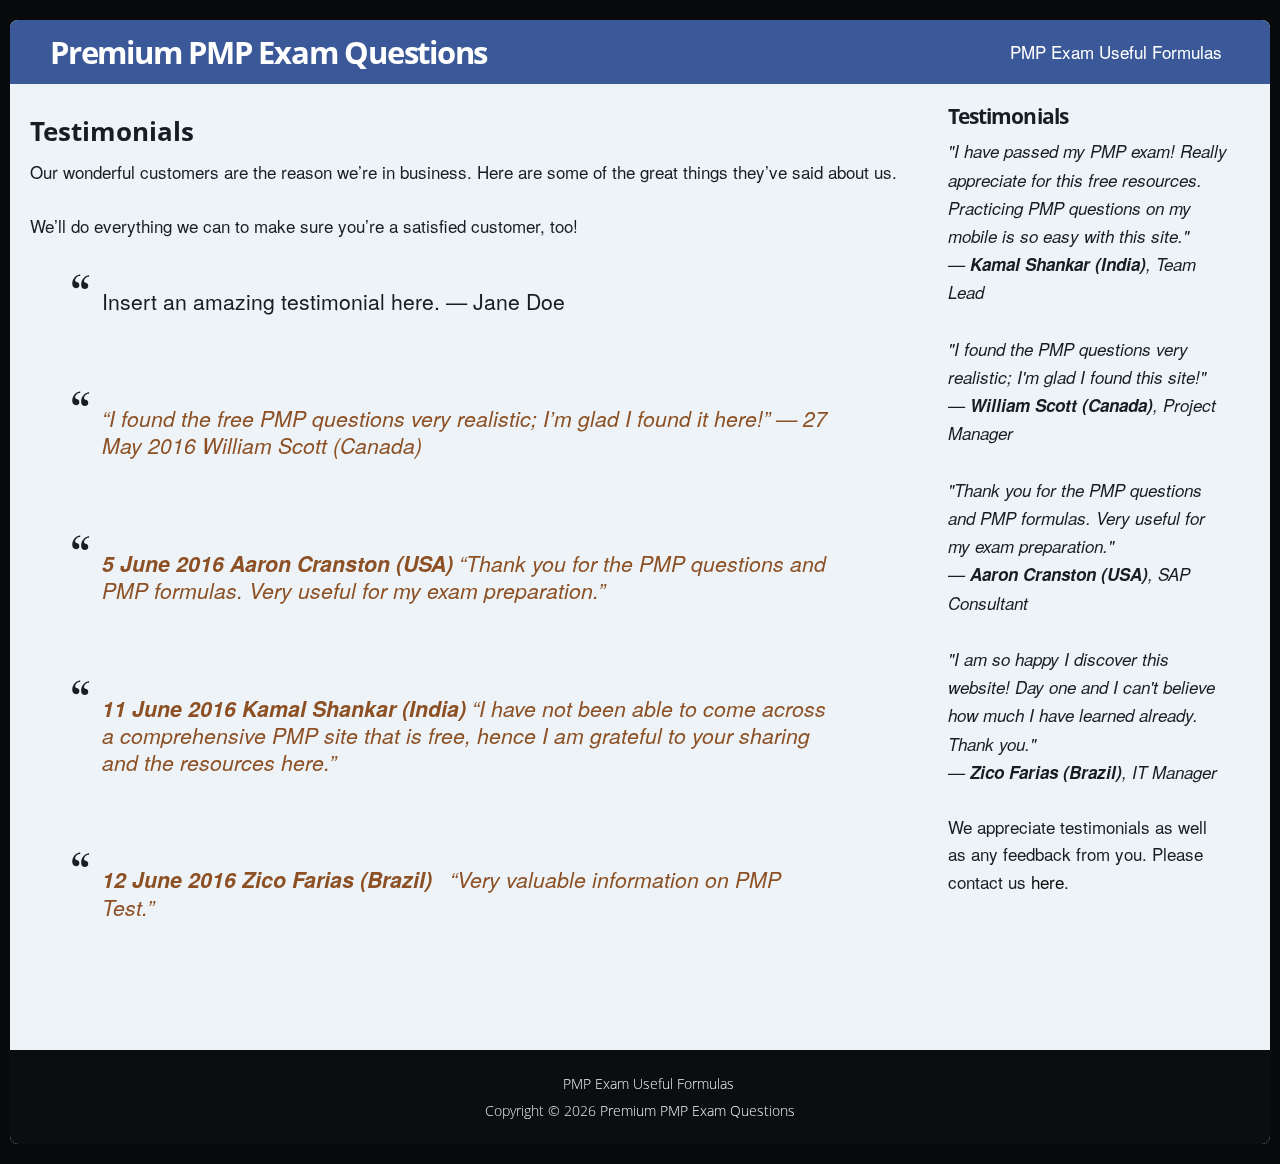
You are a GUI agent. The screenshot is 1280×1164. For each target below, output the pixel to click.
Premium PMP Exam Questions (268, 52)
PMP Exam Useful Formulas (1116, 51)
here (1047, 881)
